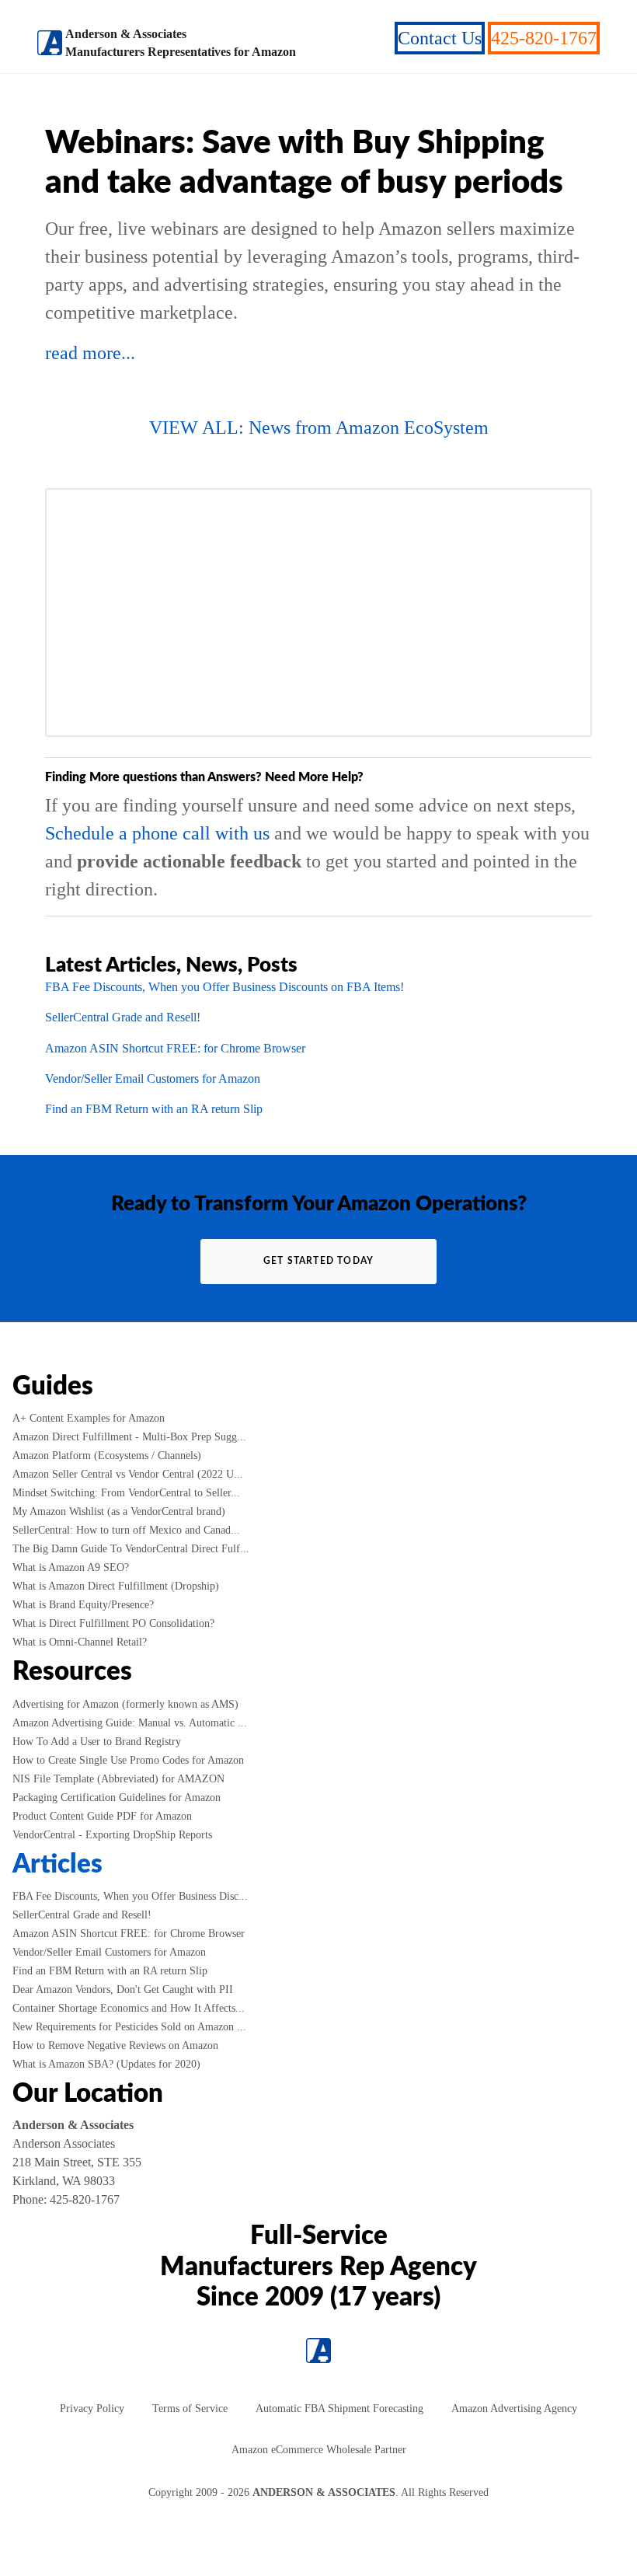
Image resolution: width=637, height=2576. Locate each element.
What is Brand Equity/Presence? (83, 1605)
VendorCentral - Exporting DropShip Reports (112, 1835)
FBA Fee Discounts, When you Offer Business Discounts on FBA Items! (225, 987)
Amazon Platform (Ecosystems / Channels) (107, 1456)
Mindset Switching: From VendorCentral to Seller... (126, 1493)
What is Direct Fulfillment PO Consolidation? (113, 1623)
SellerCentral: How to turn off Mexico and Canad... (126, 1530)
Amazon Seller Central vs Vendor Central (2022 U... (128, 1474)
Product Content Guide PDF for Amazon (102, 1816)
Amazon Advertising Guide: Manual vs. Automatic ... (130, 1723)
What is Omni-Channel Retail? (80, 1642)
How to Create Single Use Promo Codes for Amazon (128, 1760)
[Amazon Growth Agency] (50, 43)
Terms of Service (190, 2408)
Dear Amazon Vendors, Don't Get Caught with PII (123, 1990)
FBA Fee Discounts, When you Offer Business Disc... (130, 1896)
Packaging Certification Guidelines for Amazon (117, 1798)
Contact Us (440, 38)
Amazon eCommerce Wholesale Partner (319, 2450)
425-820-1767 (544, 38)
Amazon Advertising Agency (514, 2408)
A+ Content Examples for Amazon (89, 1418)
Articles (57, 1865)
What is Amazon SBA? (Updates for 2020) (106, 2064)
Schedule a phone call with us (157, 833)
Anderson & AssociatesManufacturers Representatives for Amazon (181, 43)
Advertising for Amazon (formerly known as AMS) (125, 1704)
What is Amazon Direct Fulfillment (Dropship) (116, 1586)
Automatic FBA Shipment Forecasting (339, 2408)
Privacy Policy (92, 2408)
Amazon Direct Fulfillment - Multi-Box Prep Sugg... (129, 1437)
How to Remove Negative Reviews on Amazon (115, 2045)
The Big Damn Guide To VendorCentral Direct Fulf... (131, 1549)
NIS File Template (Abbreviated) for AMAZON (118, 1779)
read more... (90, 353)
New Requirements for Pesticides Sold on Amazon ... (129, 2027)
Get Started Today (318, 1261)
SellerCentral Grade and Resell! (123, 1017)
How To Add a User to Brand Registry (97, 1742)
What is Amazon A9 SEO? (71, 1567)
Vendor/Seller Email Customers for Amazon (153, 1079)
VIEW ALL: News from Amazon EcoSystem (319, 428)
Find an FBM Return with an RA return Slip (154, 1109)
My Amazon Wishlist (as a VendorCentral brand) (119, 1511)
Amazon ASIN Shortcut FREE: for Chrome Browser (175, 1048)
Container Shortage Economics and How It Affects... (129, 2008)
